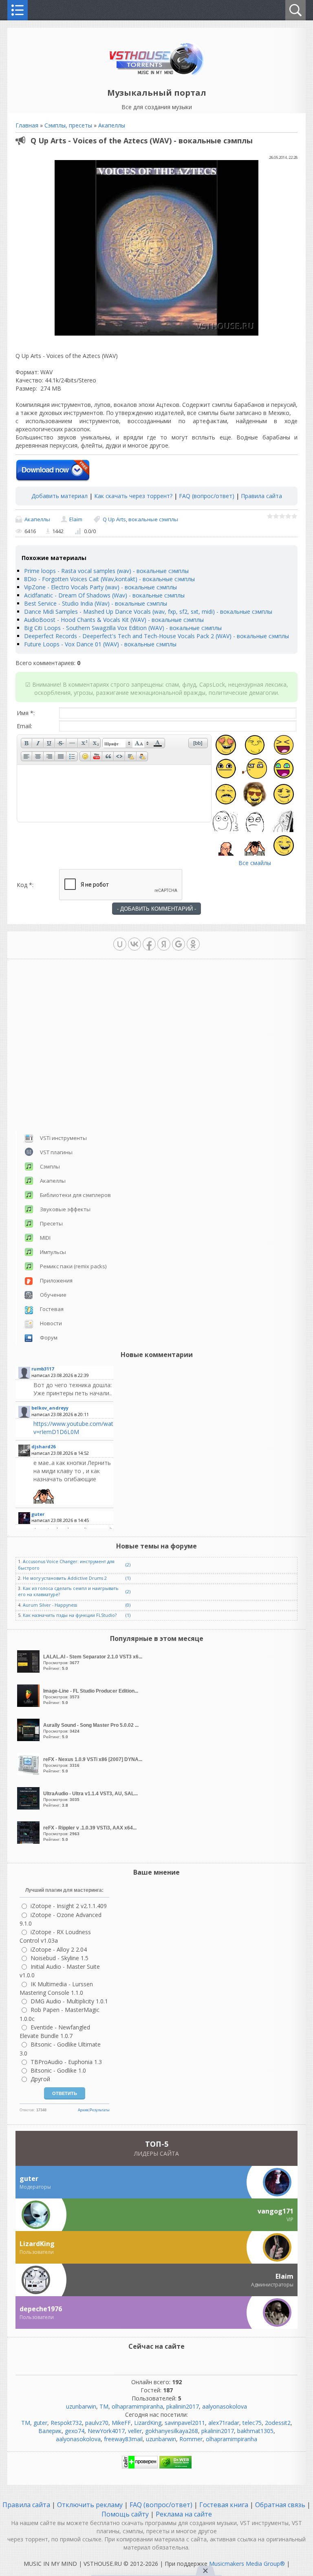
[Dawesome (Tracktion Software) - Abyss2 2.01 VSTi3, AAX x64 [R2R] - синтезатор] (72, 1481)
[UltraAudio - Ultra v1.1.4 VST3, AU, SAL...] (29, 1807)
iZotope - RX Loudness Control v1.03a (55, 1936)
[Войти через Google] (179, 944)
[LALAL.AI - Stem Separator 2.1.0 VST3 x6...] (29, 1670)
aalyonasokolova (225, 2406)
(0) (128, 1605)
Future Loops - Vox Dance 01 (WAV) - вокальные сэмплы (100, 644)
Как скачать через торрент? (133, 496)
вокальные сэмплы (153, 519)
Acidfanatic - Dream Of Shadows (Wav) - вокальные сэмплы (104, 595)
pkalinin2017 (183, 2406)
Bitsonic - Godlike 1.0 (58, 2070)
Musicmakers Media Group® (247, 2564)
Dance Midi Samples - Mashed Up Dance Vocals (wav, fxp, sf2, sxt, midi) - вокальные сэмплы (148, 612)
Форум (49, 1337)
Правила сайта (261, 496)
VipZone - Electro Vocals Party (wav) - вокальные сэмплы (100, 587)
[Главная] (157, 74)
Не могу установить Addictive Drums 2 (65, 1578)
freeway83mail (123, 2439)
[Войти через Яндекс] (164, 944)
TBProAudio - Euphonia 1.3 (66, 2062)
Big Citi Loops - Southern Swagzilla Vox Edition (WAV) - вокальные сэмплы (123, 628)
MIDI (45, 1238)
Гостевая (52, 1309)
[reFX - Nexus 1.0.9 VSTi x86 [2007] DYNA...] (29, 1773)
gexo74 (75, 2431)
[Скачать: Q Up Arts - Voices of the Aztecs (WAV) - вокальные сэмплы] (53, 471)
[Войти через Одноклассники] (193, 944)
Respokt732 (66, 2423)
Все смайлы (255, 863)
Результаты (99, 2110)
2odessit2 (278, 2423)
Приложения (56, 1280)
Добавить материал (60, 496)
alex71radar (224, 2423)
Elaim (76, 519)
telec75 (252, 2423)
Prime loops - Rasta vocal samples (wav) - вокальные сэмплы (106, 571)
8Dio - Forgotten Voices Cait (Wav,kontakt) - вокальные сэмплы (109, 579)
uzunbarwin (81, 2406)
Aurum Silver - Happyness (50, 1605)
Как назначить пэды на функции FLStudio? (70, 1615)
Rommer (191, 2439)
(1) (128, 1578)
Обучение (53, 1295)
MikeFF (121, 2423)
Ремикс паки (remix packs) (73, 1266)
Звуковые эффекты (65, 1209)
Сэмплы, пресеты (68, 125)
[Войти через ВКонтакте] (134, 944)
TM (104, 2406)
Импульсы (53, 1252)
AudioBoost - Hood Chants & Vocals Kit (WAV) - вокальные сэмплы (114, 620)
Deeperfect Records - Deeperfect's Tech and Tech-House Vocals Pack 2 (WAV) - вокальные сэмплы (156, 636)
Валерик (50, 2431)
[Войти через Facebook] (149, 944)
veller (135, 2431)
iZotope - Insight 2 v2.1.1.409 (69, 1906)
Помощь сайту (126, 2514)
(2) (128, 1565)
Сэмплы (50, 1166)
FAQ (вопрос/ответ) (207, 496)
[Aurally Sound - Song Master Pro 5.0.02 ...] (29, 1739)
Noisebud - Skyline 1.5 (60, 1958)
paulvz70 (97, 2423)
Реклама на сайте (183, 2514)
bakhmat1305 (255, 2431)
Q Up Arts (114, 519)
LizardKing (148, 2423)
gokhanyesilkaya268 (172, 2431)
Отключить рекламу (90, 2505)
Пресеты (51, 1223)
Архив (83, 2110)
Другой (40, 2079)
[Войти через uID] (120, 944)
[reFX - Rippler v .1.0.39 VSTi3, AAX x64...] (29, 1841)
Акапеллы (112, 125)
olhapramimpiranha (137, 2406)
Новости (51, 1323)
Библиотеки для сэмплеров (75, 1195)
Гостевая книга (224, 2505)
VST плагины (56, 1152)
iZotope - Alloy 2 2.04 (59, 1949)
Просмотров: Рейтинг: (93, 1662)
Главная (27, 125)
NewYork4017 (106, 2431)
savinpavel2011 (185, 2423)
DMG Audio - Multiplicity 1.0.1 (69, 2001)
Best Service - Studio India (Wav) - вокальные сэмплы (96, 603)
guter (40, 2423)
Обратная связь (280, 2505)
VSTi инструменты (63, 1138)
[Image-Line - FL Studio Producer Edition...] (29, 1705)
